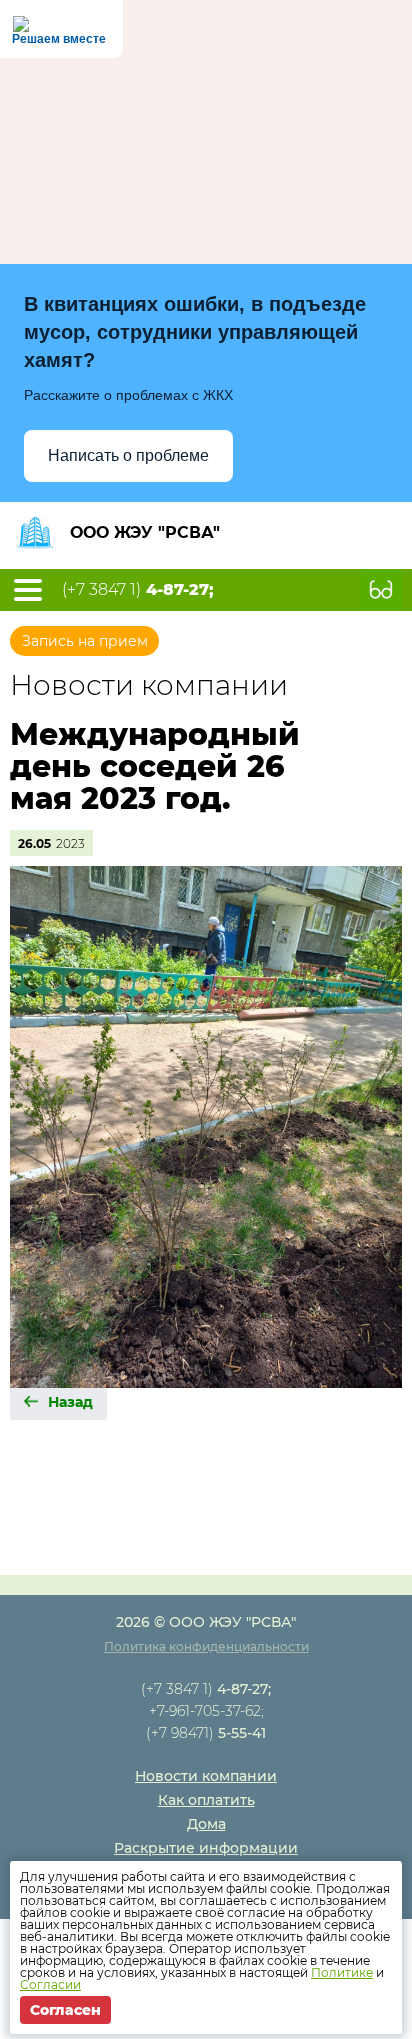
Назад (70, 1402)
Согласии (50, 1984)
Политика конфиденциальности (206, 1646)
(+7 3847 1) (138, 590)
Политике (342, 1972)
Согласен (65, 2010)
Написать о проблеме (128, 455)
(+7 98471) (206, 1733)
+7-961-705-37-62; (206, 1711)
